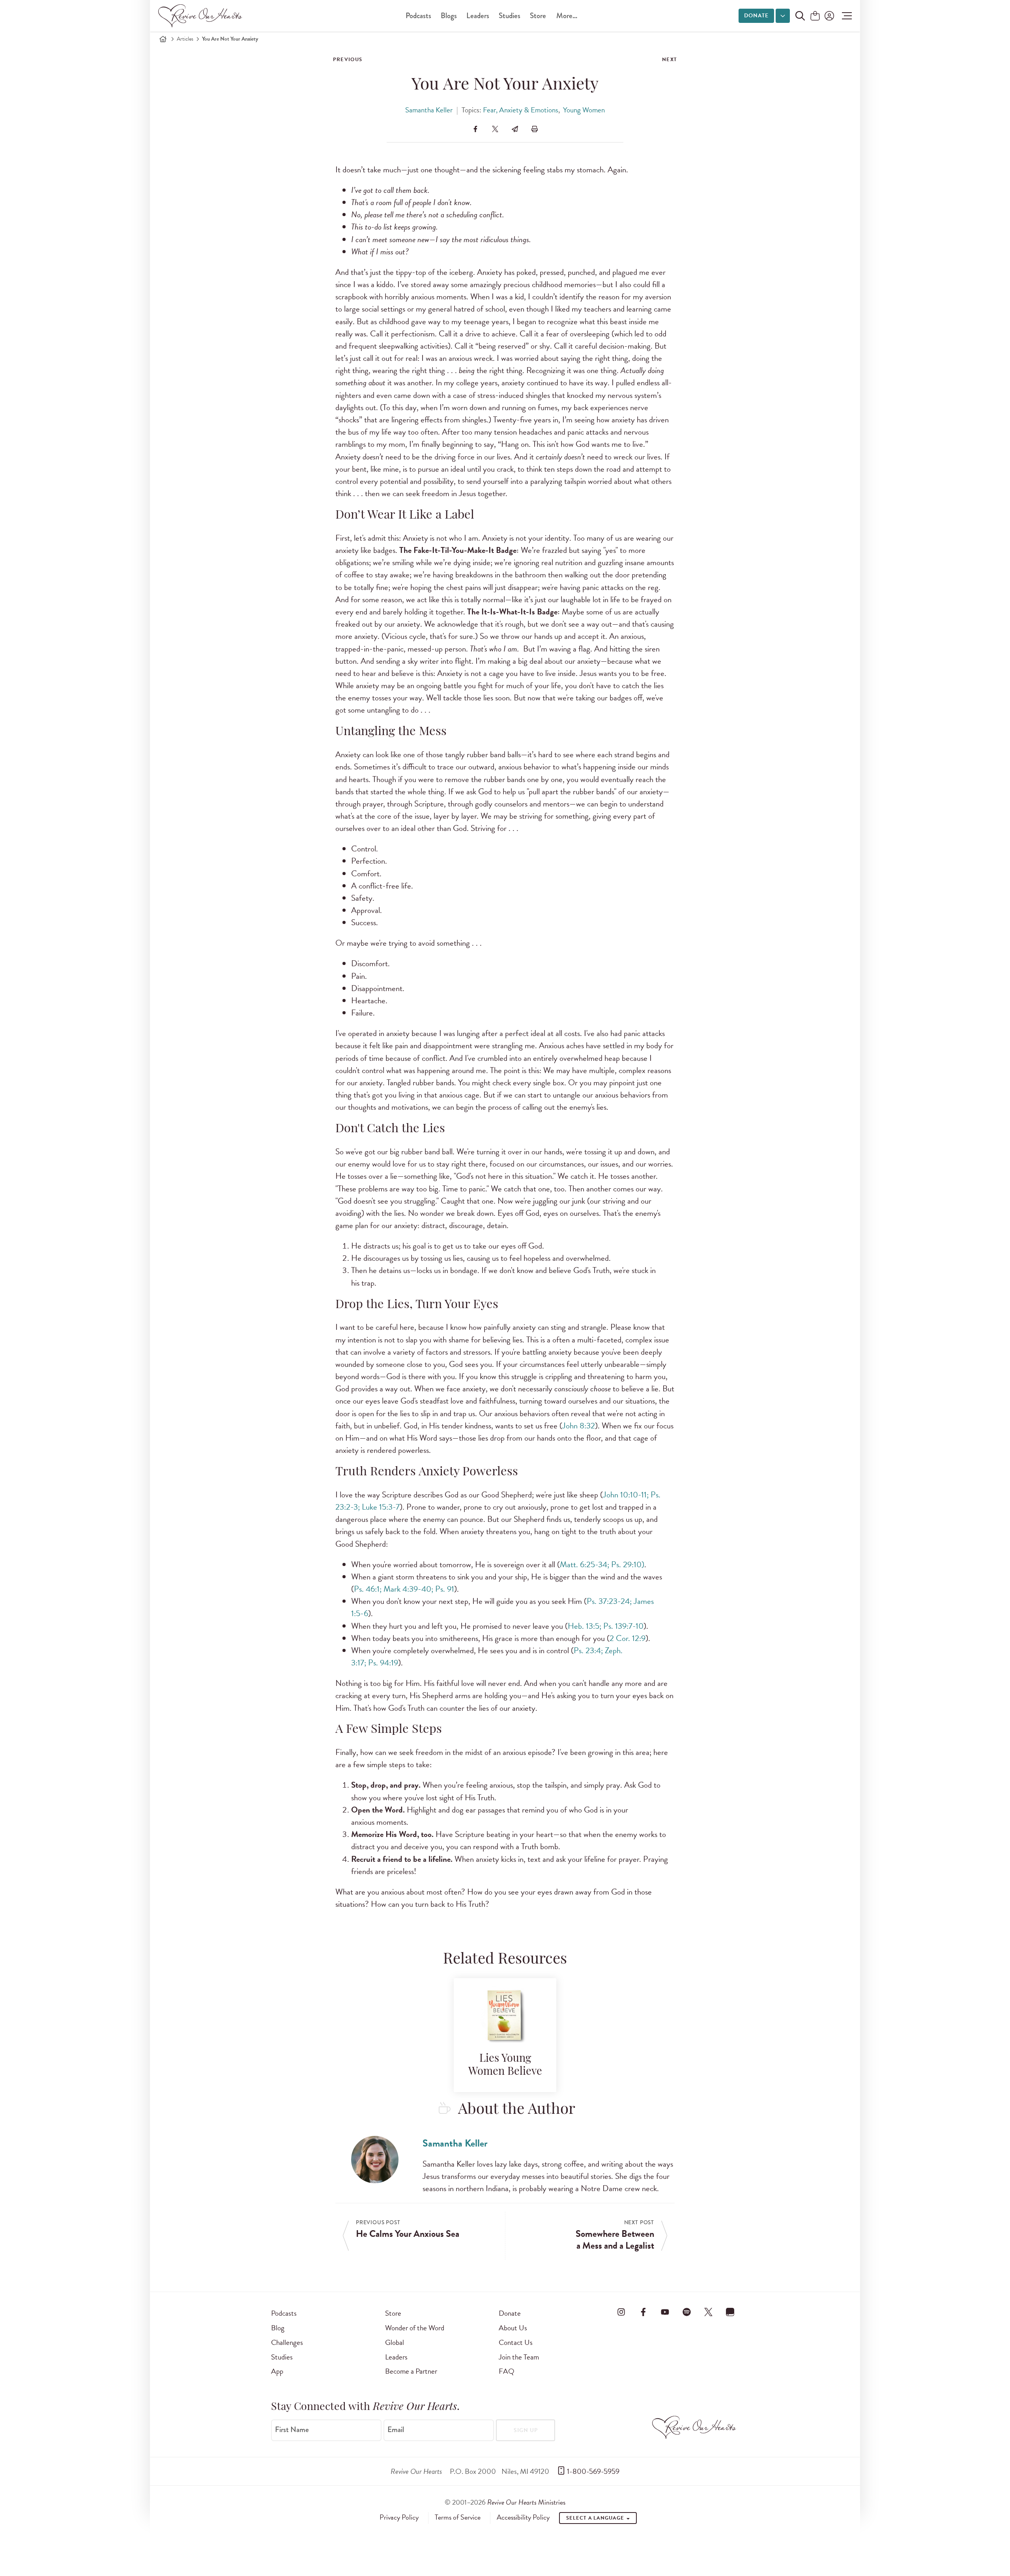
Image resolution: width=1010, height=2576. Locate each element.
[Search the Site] (800, 16)
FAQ (507, 2371)
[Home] (163, 39)
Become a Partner (411, 2371)
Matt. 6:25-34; (584, 1564)
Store (538, 16)
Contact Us (516, 2342)
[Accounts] (829, 16)
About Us (513, 2328)
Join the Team (519, 2357)
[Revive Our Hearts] (202, 16)
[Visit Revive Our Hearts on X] (709, 2312)
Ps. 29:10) (628, 1564)
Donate (756, 16)
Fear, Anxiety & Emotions (521, 110)
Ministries (526, 2502)
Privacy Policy (399, 2517)
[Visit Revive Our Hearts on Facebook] (643, 2312)
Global (395, 2342)
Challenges (287, 2342)
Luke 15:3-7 (381, 1507)
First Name (292, 2430)
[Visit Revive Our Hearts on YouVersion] (730, 2312)
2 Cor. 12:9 (628, 1638)
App (277, 2371)
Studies (510, 16)
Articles (185, 39)
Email (396, 2430)
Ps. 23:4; (588, 1650)
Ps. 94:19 (383, 1663)
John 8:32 (579, 1426)
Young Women (584, 110)
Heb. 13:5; (584, 1626)
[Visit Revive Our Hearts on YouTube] (665, 2312)
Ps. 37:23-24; (609, 1601)
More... (567, 16)
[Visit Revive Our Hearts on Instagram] (621, 2312)
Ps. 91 (445, 1589)
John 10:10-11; (626, 1495)
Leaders (478, 16)
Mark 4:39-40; (408, 1589)
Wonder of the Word (415, 2328)
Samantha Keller (429, 110)
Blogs (449, 16)
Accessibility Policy (523, 2517)
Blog (278, 2328)
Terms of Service (458, 2517)
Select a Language (596, 2518)
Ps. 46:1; (368, 1589)
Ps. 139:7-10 (623, 1626)
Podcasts (418, 16)
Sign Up (526, 2430)
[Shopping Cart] (815, 16)
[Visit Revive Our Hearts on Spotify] (686, 2312)
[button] (845, 16)
